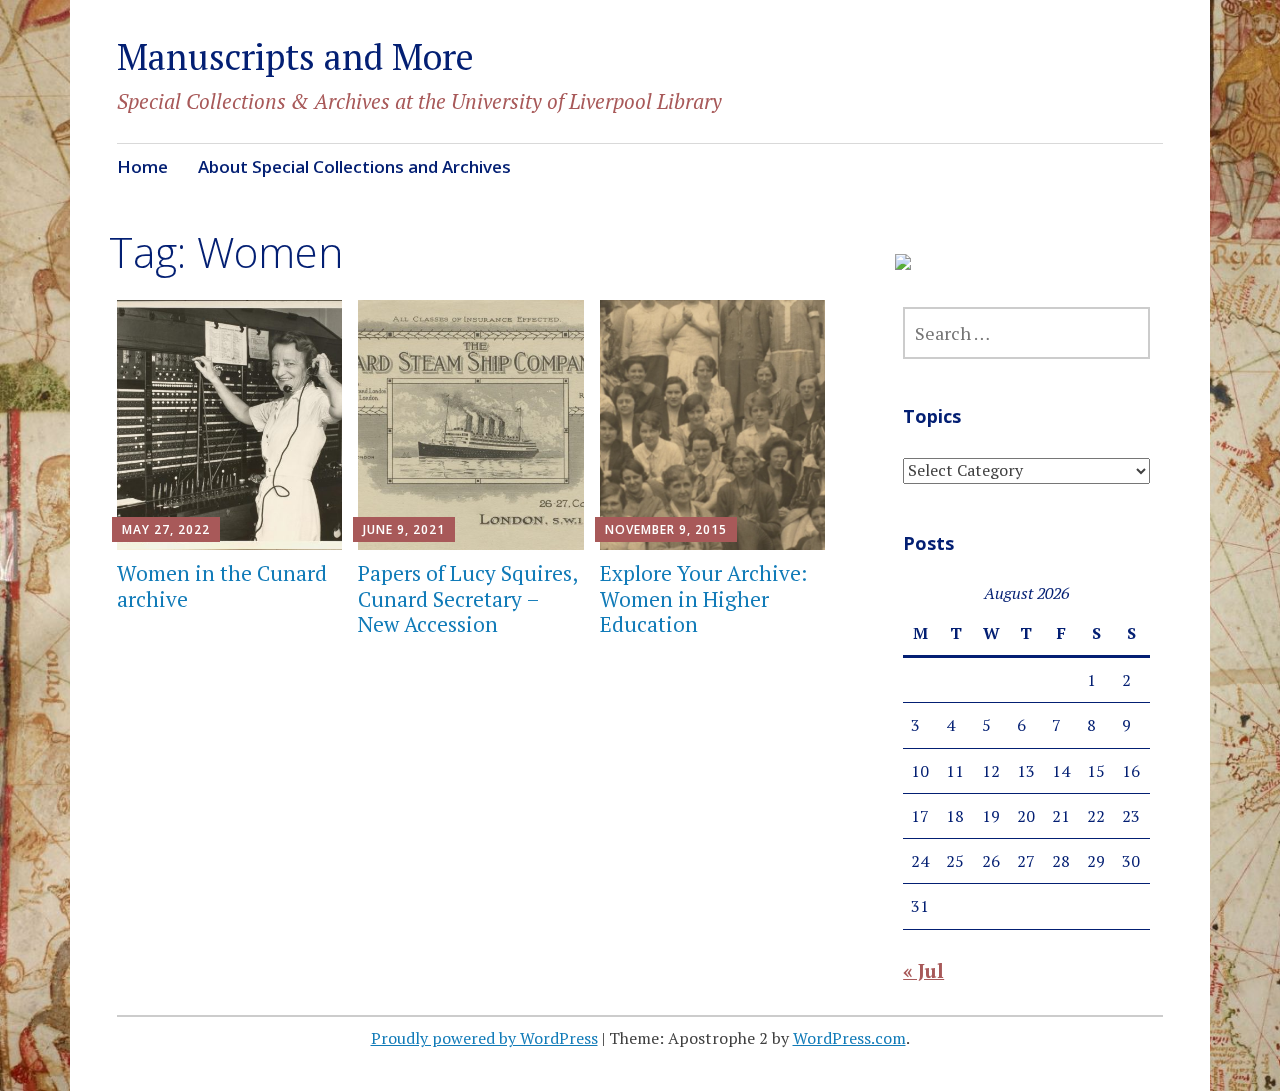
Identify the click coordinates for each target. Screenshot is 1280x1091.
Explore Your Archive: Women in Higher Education (703, 598)
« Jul (923, 970)
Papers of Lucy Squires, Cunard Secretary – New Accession (467, 598)
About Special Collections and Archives (354, 166)
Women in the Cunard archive (222, 585)
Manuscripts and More (295, 56)
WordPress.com (849, 1038)
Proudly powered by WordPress (484, 1038)
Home (142, 166)
